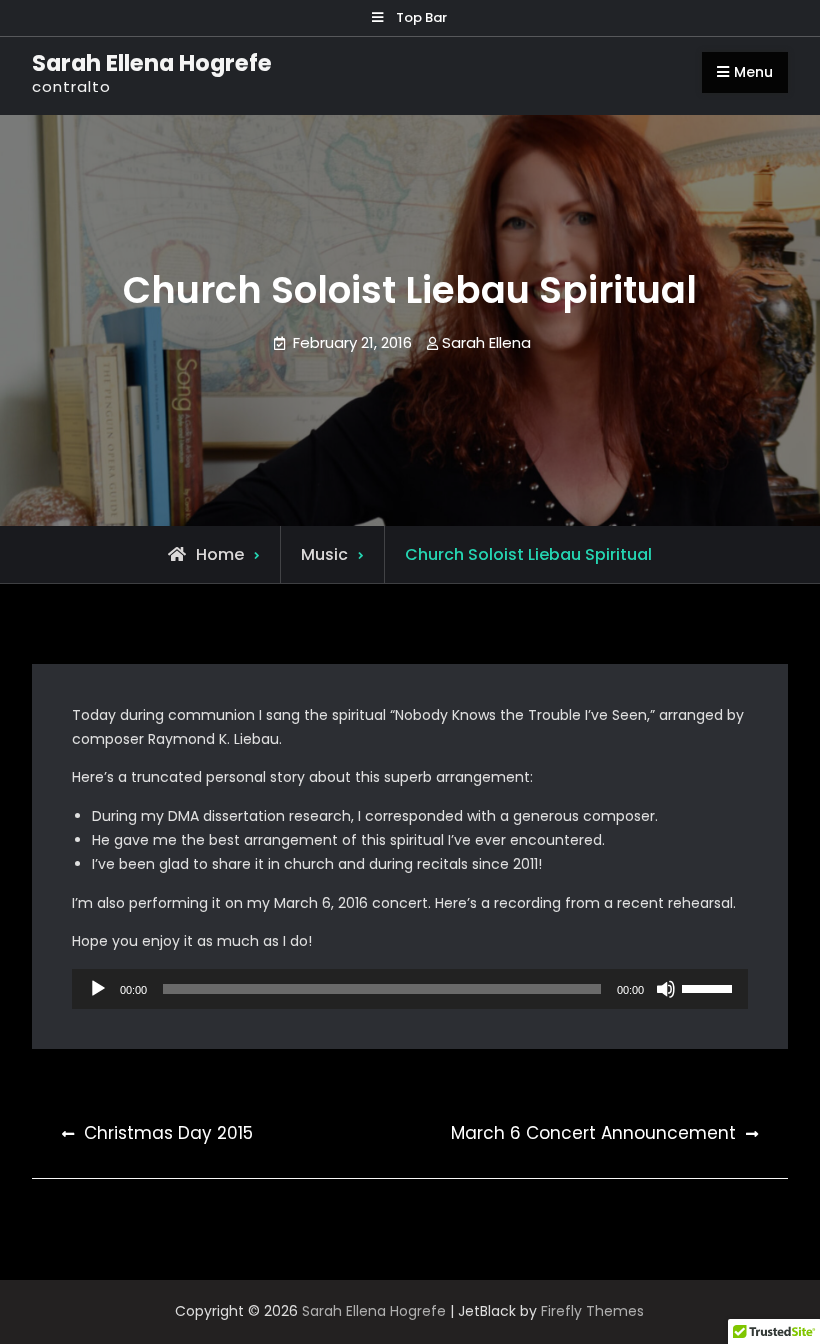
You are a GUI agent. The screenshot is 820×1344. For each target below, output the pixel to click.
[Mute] (666, 989)
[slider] (710, 987)
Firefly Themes (592, 1311)
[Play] (98, 989)
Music (324, 554)
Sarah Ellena (486, 342)
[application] (409, 989)
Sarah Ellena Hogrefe (152, 63)
